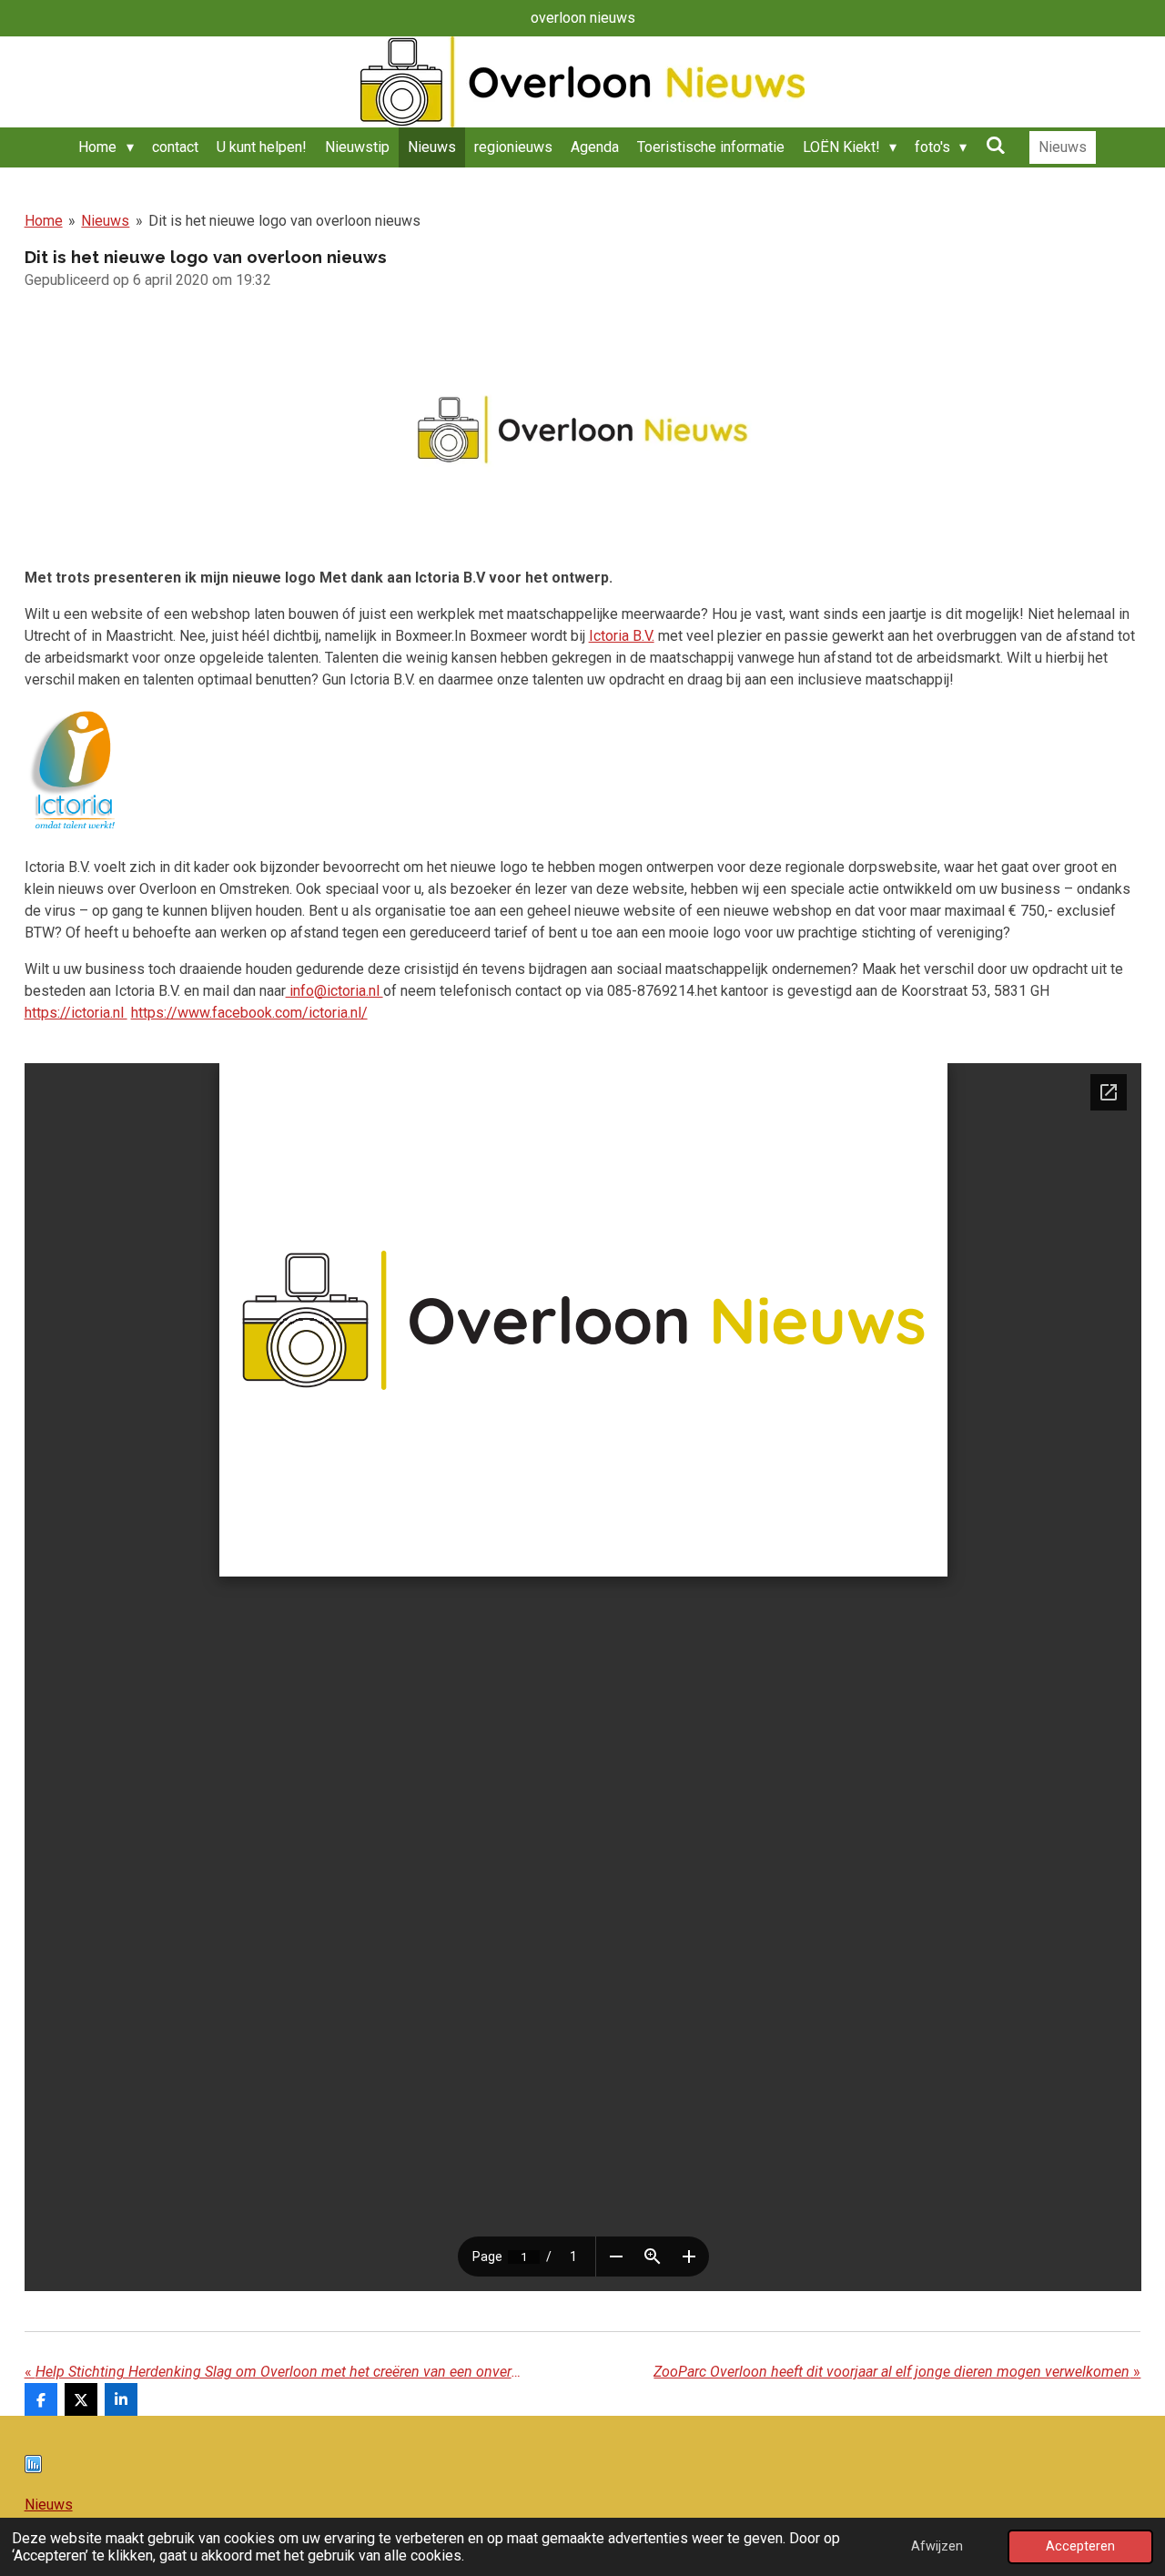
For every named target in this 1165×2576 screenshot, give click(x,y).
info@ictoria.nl (334, 991)
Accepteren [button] (1080, 2546)
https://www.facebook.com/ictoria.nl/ (249, 1013)
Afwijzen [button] (937, 2546)
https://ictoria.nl (76, 1013)
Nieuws (105, 221)
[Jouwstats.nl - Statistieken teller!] (33, 2468)
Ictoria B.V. (622, 636)
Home (44, 221)
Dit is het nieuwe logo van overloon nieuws (284, 221)
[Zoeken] (995, 145)
